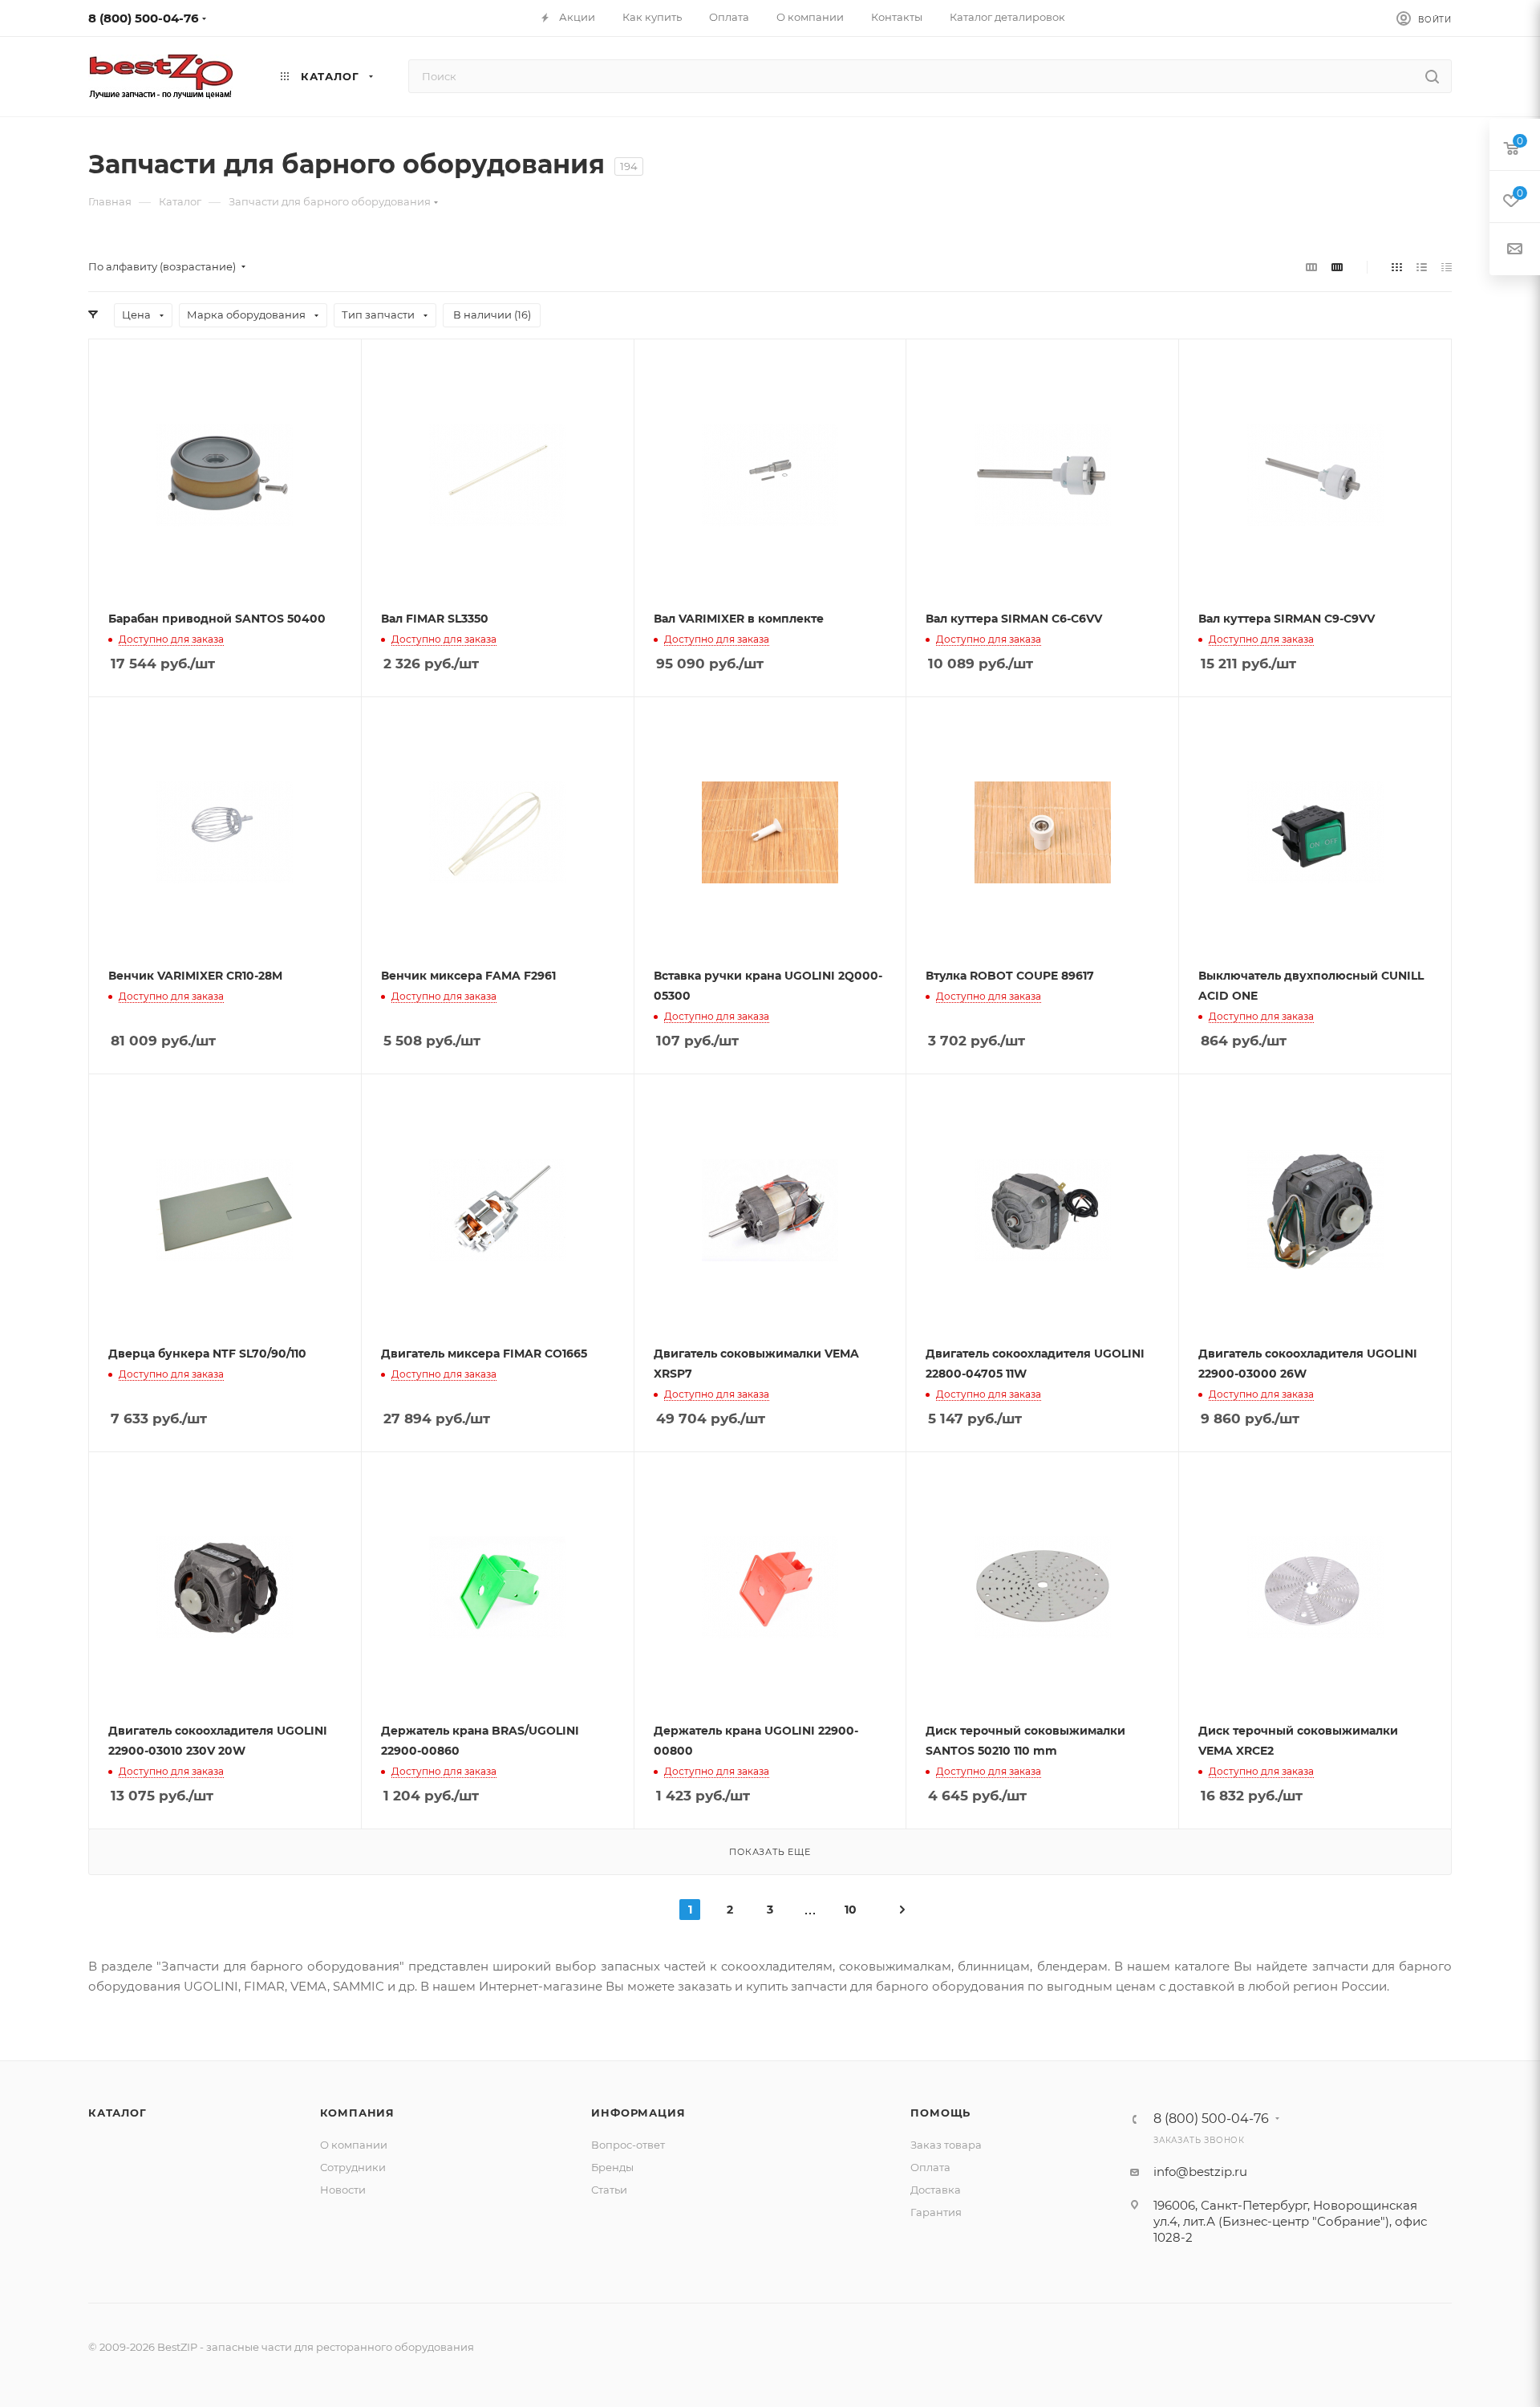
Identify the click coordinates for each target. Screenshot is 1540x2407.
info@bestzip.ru (1200, 2172)
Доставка (936, 2190)
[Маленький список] (1311, 267)
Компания (357, 2113)
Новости (343, 2190)
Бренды (612, 2167)
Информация (638, 2113)
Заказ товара (946, 2145)
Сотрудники (353, 2167)
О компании (354, 2145)
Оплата (930, 2167)
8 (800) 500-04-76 (144, 18)
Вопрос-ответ (628, 2145)
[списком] (1422, 267)
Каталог (118, 2113)
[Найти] (1432, 76)
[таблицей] (1447, 267)
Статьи (609, 2190)
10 (851, 1910)
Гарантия (936, 2212)
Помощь (940, 2113)
